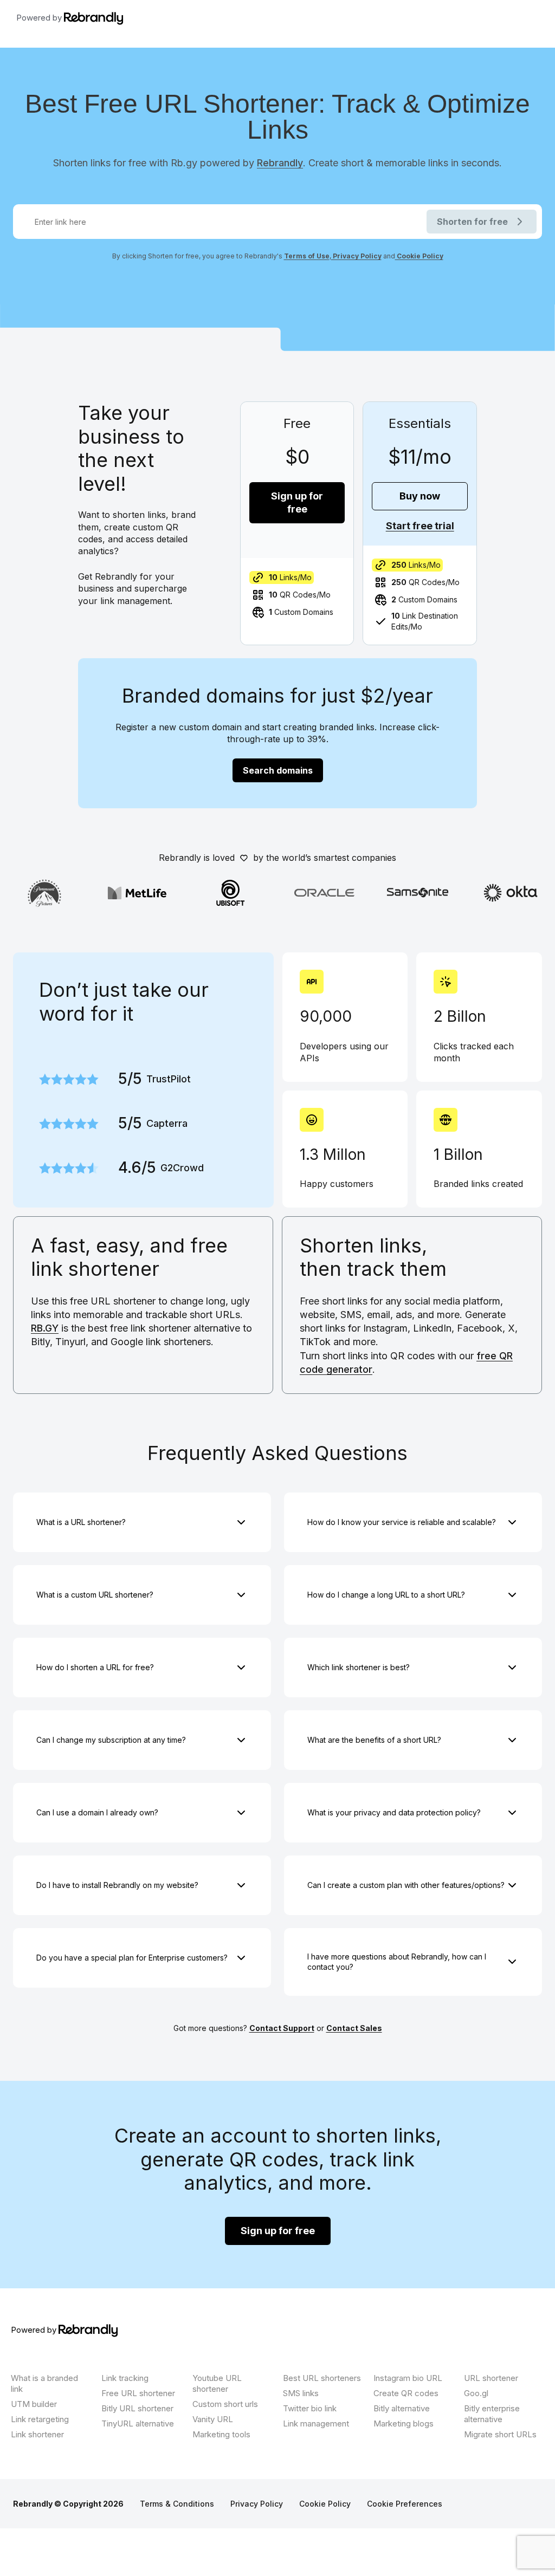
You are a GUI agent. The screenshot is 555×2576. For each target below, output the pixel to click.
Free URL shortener (138, 2393)
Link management (316, 2423)
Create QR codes (406, 2393)
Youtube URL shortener (217, 2383)
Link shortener (37, 2434)
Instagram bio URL (408, 2378)
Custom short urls (225, 2404)
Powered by (40, 18)
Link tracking (125, 2378)
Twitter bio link (310, 2408)
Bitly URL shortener (137, 2408)
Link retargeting (40, 2419)
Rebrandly (280, 163)
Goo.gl (476, 2393)
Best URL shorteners (322, 2378)
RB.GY (45, 1328)
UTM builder (34, 2404)
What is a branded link (44, 2383)
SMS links (301, 2393)
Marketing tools (221, 2434)
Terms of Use (307, 256)
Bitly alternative (402, 2408)
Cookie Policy (419, 256)
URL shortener (491, 2378)
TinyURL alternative (138, 2423)
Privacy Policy (356, 256)
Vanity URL (213, 2419)
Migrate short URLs (500, 2434)
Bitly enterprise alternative (492, 2414)
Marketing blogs (404, 2423)
